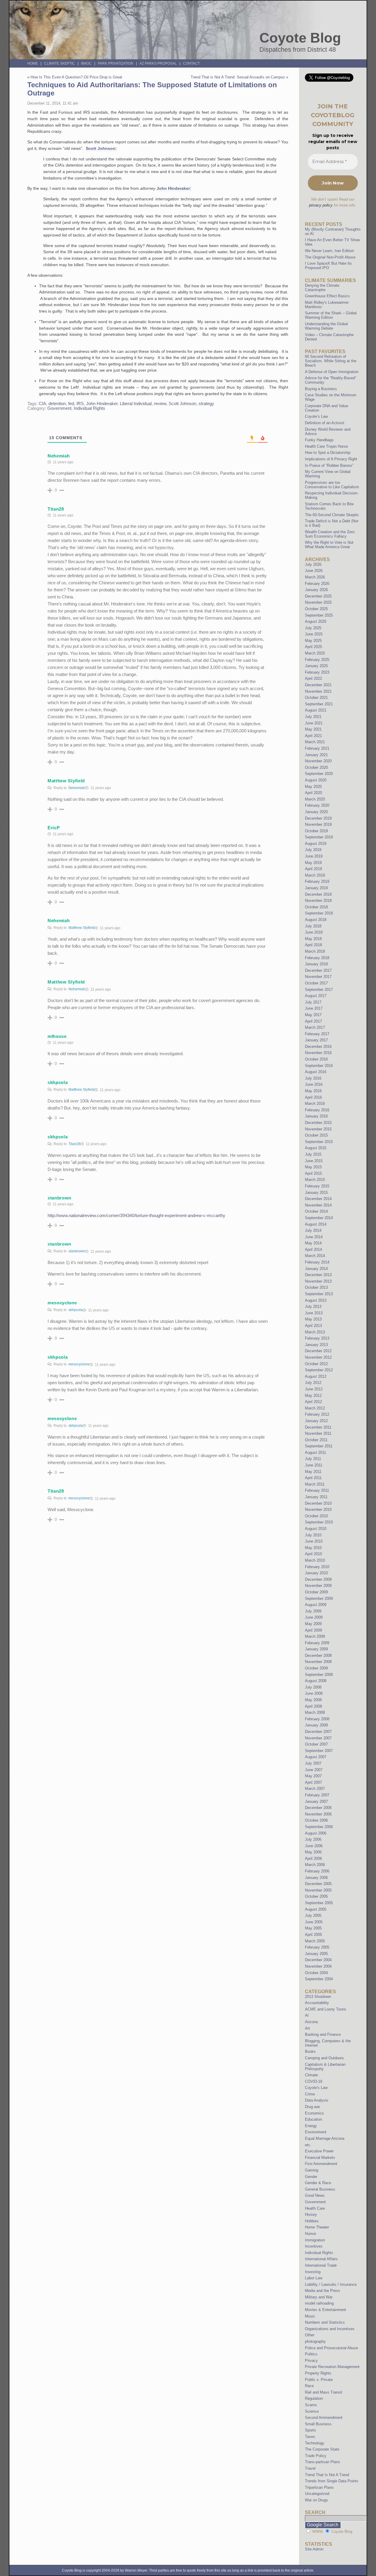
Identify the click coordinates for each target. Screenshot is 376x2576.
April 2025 (313, 647)
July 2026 (313, 564)
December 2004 (318, 1960)
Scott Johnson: (101, 148)
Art (307, 2028)
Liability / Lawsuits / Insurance (331, 2284)
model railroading (319, 2303)
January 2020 (316, 812)
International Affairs (321, 2259)
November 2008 (318, 1662)
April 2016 (313, 1097)
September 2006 (319, 1827)
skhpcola (76, 1310)
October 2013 (316, 1287)
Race (309, 2386)
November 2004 (318, 1966)
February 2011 (317, 1490)
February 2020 (317, 805)
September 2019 (319, 837)
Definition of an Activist (325, 423)
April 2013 (313, 1326)
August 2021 (316, 710)
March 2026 (315, 577)
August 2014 (316, 1224)
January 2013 (316, 1345)
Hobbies (312, 2221)
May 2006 (313, 1852)
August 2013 (316, 1300)
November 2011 (318, 1433)
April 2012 (313, 1402)
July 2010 (313, 1535)
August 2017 (316, 996)
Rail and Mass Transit (324, 2392)
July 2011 (313, 1459)
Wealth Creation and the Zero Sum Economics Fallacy (330, 534)
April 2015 (313, 1173)
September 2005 (319, 1903)
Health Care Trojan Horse (326, 446)
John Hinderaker (102, 404)
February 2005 (317, 1947)
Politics (311, 2354)
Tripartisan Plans (319, 2487)
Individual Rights (89, 408)
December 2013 (318, 1275)
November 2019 (318, 824)
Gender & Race (318, 2183)
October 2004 (316, 1973)
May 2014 (313, 1243)
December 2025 (318, 596)
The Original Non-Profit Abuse (330, 257)
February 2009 (317, 1643)
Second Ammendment (324, 2418)
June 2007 (314, 1770)
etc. (308, 2145)
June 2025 (314, 634)
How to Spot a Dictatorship (328, 453)
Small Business (318, 2424)
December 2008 (318, 1655)
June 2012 (314, 1389)
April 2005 (313, 1935)
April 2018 (313, 945)
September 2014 (319, 1218)
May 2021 (313, 729)
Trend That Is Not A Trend (327, 2475)
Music (310, 2316)
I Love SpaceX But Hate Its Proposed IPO (328, 266)
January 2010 (316, 1573)
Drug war (312, 2107)
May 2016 (313, 1091)
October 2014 (316, 1211)
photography (315, 2341)
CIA (42, 404)
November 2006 (318, 1814)
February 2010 (317, 1567)
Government (59, 408)
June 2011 (314, 1465)
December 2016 (318, 1047)
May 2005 (313, 1928)
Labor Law (314, 2278)
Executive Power (319, 2151)
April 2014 (313, 1250)
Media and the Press (323, 2291)
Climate (311, 2075)
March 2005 (315, 1941)
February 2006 (317, 1871)
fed (71, 404)
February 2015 (317, 1186)
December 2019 (318, 818)
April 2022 (313, 678)
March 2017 (315, 1027)
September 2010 (319, 1522)
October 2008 (316, 1668)
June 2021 (314, 723)
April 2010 (313, 1554)
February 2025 (317, 660)
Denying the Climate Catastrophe (322, 288)
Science (312, 2411)
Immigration (315, 2240)
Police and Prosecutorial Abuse (331, 2348)
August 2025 (316, 621)
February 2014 (317, 1262)
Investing (313, 2272)
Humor (310, 2234)
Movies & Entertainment (325, 2310)
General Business (320, 2189)
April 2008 (313, 1706)
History (311, 2215)
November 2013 (318, 1281)
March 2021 (315, 742)
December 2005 (318, 1884)
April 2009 (313, 1630)
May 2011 (313, 1472)
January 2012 (316, 1421)
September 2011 (319, 1446)
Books (310, 2051)
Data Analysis (317, 2100)
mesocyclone (79, 1364)
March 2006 (315, 1865)
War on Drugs (317, 2500)
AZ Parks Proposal (158, 63)
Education (313, 2119)
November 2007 (318, 1738)
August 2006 (316, 1833)
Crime (310, 2094)
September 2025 (319, 615)
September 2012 (319, 1370)
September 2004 (319, 1979)
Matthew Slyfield (82, 928)
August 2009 (316, 1605)
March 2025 (315, 653)
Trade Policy (316, 2456)
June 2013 (314, 1313)
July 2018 (313, 926)
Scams (311, 2405)
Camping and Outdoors (324, 2058)
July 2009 (313, 1611)
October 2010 (316, 1516)
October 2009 (316, 1592)
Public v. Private (319, 2380)
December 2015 (318, 1123)
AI (307, 2015)
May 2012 (313, 1396)
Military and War (319, 2297)
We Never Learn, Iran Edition (329, 251)
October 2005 (316, 1896)
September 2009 (319, 1599)
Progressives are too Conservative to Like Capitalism (332, 485)
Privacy (311, 2361)
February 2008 (317, 1719)
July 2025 (313, 628)
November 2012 (318, 1357)
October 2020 (316, 767)
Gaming (312, 2170)
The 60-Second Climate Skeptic (332, 515)
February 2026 (317, 584)
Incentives (314, 2246)
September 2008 (319, 1675)
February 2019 (317, 881)
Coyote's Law (316, 2088)
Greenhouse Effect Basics (327, 296)
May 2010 (313, 1548)
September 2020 (319, 774)
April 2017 (313, 1021)
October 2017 (316, 983)
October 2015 (316, 1135)
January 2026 (316, 590)
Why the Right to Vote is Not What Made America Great (329, 545)
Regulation (314, 2398)
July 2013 (313, 1307)
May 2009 (313, 1624)
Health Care (315, 2208)
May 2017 (313, 1015)
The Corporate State (322, 2449)
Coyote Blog (300, 38)
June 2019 (314, 856)
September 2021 (319, 704)
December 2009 (318, 1579)
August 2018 (316, 920)
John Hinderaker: (174, 188)
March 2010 (315, 1560)
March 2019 (315, 875)
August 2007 (316, 1757)
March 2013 (315, 1332)
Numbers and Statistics (325, 2322)
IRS (80, 404)
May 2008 (313, 1700)
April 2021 (313, 736)
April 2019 (313, 869)
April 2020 (313, 793)
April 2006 (313, 1858)
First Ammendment (321, 2164)
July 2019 (313, 850)
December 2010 (318, 1503)
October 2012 (316, 1364)
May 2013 (313, 1319)
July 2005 (313, 1915)
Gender (311, 2177)
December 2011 (318, 1427)
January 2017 (316, 1040)
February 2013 (317, 1338)
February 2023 (317, 672)
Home (33, 63)
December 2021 (318, 685)
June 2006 (314, 1846)
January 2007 (316, 1801)
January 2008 (316, 1725)
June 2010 (314, 1541)
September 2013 (319, 1294)
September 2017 (319, 990)
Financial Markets (320, 2158)
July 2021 (313, 717)
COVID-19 (314, 2081)
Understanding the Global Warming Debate (326, 326)
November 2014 (318, 1205)
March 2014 (315, 1256)
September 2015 (319, 1142)
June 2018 (314, 932)
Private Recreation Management (332, 2367)
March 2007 (315, 1789)
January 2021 (316, 755)
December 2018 (318, 894)
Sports (310, 2430)
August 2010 (316, 1529)
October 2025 (316, 609)
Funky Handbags (319, 440)
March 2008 (315, 1712)
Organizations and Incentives (330, 2329)
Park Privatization (116, 63)
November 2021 (318, 691)
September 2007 (319, 1751)
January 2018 (316, 964)
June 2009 (314, 1617)
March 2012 (315, 1408)
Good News (315, 2195)
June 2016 (314, 1084)
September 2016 (319, 1066)
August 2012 (316, 1376)
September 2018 (319, 913)
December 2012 (318, 1351)
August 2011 (315, 1453)
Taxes (310, 2437)
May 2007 (313, 1776)
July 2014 (313, 1230)
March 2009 (315, 1636)
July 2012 (313, 1383)
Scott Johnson (182, 404)
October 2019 (316, 831)
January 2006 (316, 1878)
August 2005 (316, 1909)
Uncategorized (317, 2494)
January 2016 (316, 1116)
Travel (310, 2468)
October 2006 (316, 1820)
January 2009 (316, 1649)
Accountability (317, 2003)
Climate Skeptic (59, 63)
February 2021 (317, 748)
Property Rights (318, 2373)
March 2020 (315, 799)
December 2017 (318, 970)
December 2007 (318, 1732)
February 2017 (317, 1034)
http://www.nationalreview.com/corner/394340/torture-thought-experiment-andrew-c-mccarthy (136, 1215)
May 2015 (313, 1167)
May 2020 (313, 787)
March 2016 (315, 1104)
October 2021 (316, 698)
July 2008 (313, 1687)
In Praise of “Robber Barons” (329, 465)
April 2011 (313, 1478)
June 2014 (314, 1237)
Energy (311, 2126)
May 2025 (313, 641)
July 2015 (313, 1154)
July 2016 (313, 1078)
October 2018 (316, 907)
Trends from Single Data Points (332, 2481)
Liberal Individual (136, 404)
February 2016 (317, 1110)
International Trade (321, 2265)
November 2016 (318, 1053)
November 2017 (318, 977)
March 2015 (315, 1180)
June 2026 (314, 571)
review (160, 404)
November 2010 (318, 1509)
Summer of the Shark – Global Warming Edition (331, 315)
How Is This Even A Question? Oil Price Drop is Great (76, 77)
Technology (315, 2443)
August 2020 (316, 780)
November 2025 (318, 602)
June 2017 (314, 1008)
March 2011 (315, 1484)
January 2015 (316, 1193)
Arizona (311, 2022)
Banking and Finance (323, 2034)
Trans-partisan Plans (323, 2462)
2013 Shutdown (318, 1997)
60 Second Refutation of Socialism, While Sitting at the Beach (331, 361)
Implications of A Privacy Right (331, 459)
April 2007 (313, 1782)
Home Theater (317, 2227)
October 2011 (316, 1440)
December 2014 (318, 1199)
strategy (206, 404)
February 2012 (317, 1414)
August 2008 (316, 1681)
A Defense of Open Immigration (332, 372)
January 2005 (316, 1954)
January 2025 (316, 666)
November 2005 (318, 1890)
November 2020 (318, 761)
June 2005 (314, 1922)
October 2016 (316, 1059)
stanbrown (77, 1251)
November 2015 (318, 1129)
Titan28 (74, 1144)
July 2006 (313, 1839)
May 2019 (313, 863)
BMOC (86, 63)
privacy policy (321, 205)
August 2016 (316, 1072)
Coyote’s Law (316, 416)
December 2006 (318, 1808)
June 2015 (314, 1161)
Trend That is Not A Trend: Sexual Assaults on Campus (238, 77)
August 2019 (316, 844)
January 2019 (316, 888)
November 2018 (318, 901)
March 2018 (315, 951)
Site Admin (314, 2549)
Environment (316, 2132)
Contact (191, 63)
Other (310, 2335)
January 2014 (316, 1269)
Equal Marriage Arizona (325, 2138)
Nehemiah (77, 788)
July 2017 (313, 1002)
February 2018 (317, 958)
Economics (314, 2113)
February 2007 (317, 1795)
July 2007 (313, 1763)
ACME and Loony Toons (326, 2009)
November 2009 (318, 1586)
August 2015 (316, 1148)
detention (57, 404)
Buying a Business (321, 389)
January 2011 (316, 1497)
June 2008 (314, 1693)
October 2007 (316, 1744)
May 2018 (313, 939)
